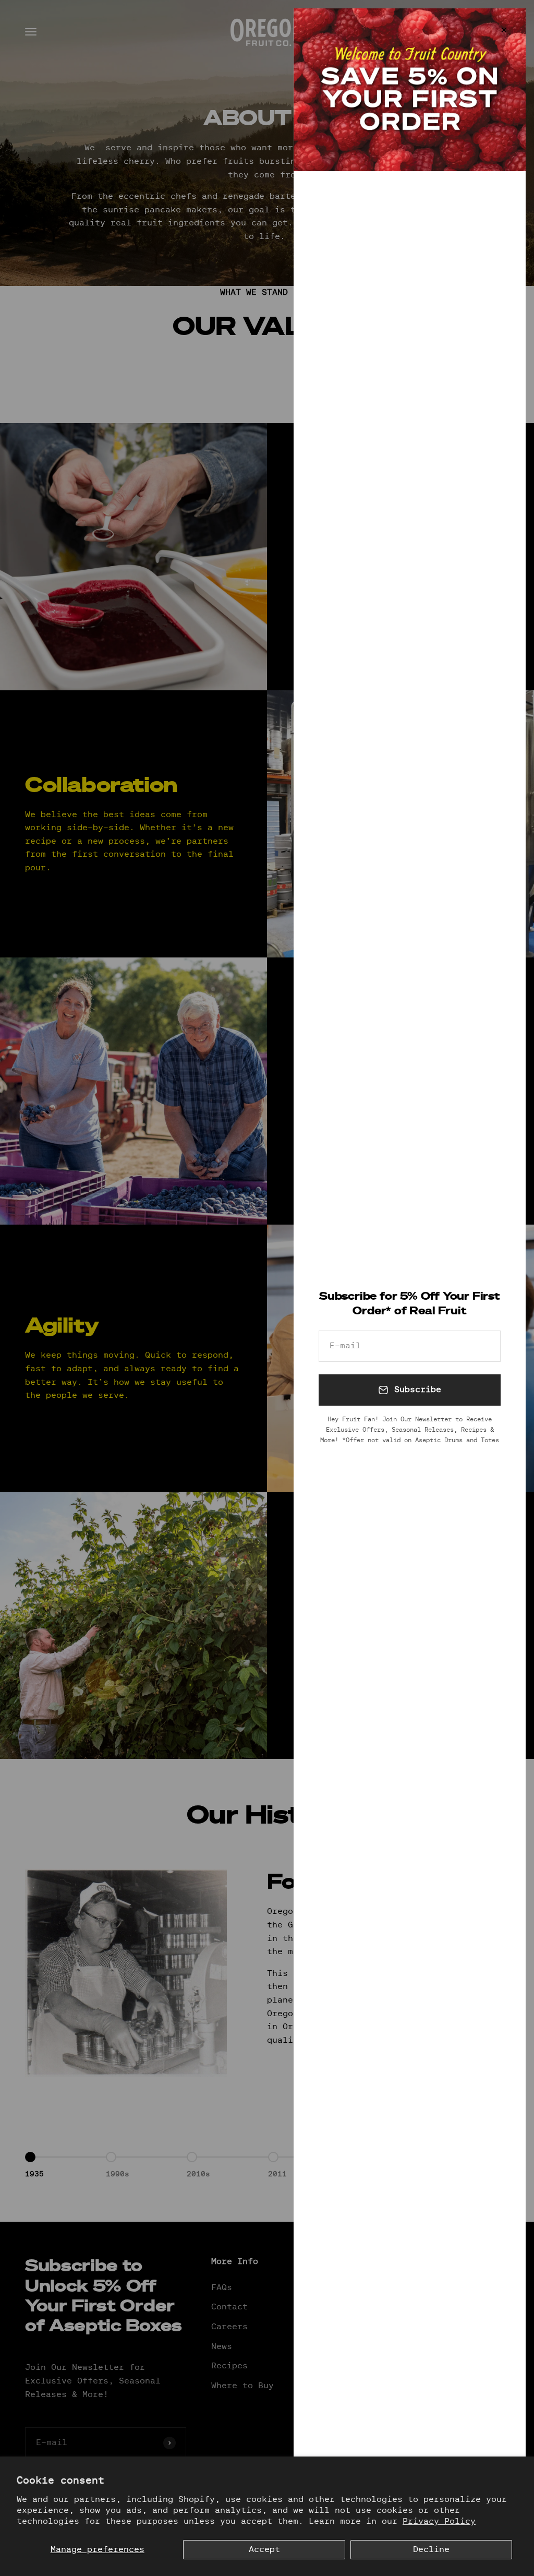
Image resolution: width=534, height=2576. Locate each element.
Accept (264, 2549)
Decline (431, 2549)
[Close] (504, 30)
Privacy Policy (439, 2521)
